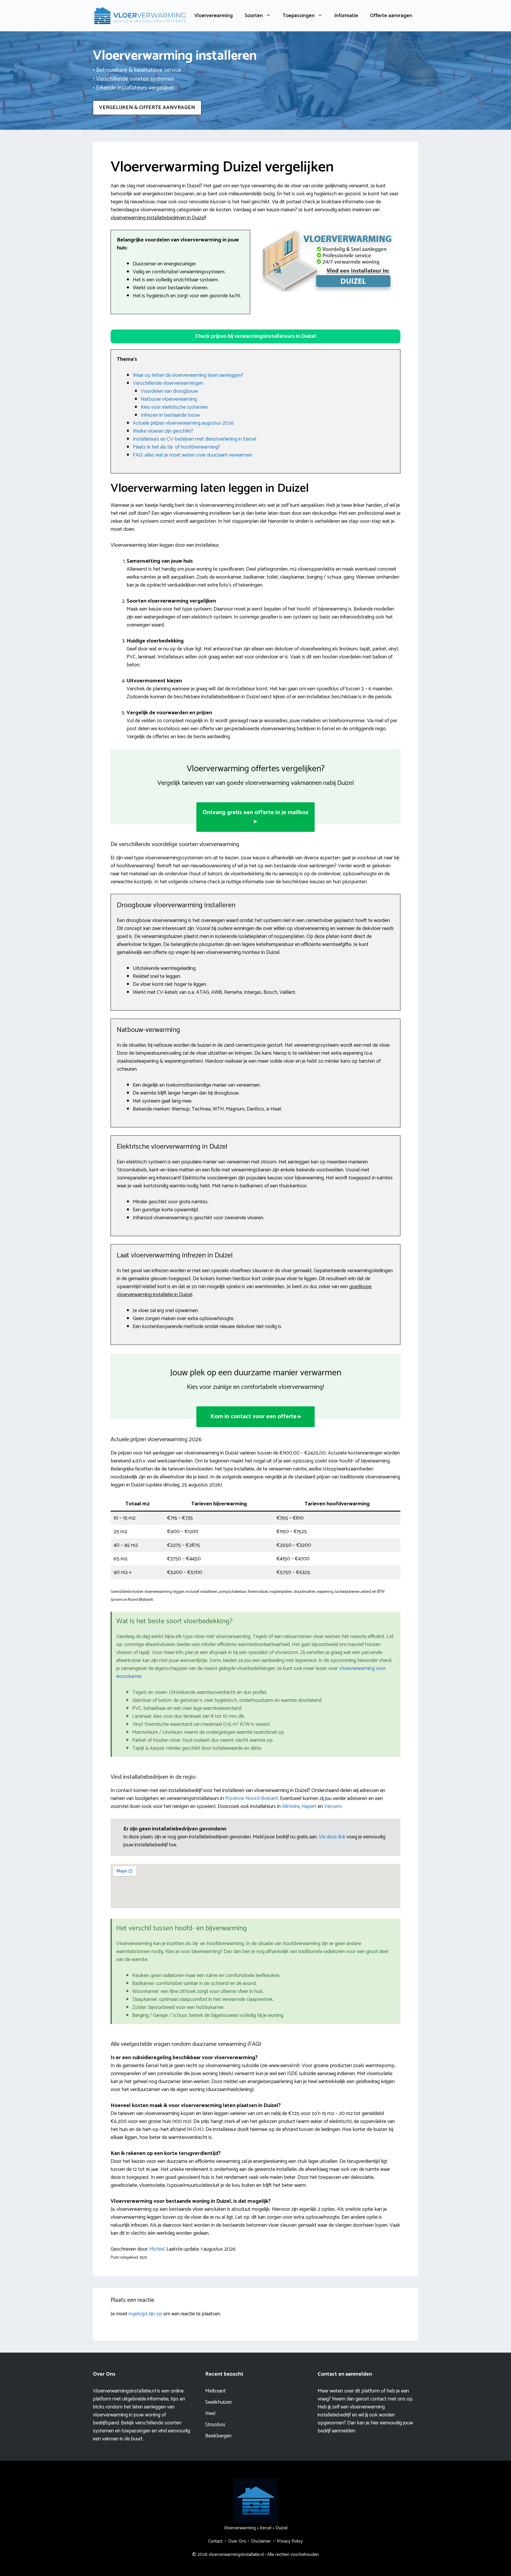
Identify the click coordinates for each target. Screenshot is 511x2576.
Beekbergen (218, 2436)
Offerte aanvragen (391, 16)
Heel (210, 2413)
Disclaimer (261, 2541)
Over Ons (237, 2541)
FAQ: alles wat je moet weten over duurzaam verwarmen (193, 455)
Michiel (157, 2249)
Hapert (309, 1806)
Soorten (254, 16)
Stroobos (215, 2425)
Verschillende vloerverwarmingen (168, 383)
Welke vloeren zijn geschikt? (163, 431)
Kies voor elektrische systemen (174, 407)
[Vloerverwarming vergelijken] (140, 15)
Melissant (215, 2391)
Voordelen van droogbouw (169, 391)
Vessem (333, 1806)
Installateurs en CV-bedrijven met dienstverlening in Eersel (194, 439)
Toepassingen (299, 16)
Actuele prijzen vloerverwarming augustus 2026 (183, 423)
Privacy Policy (290, 2541)
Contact (215, 2541)
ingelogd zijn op (145, 2314)
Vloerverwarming (214, 16)
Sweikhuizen (219, 2402)
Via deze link (333, 1837)
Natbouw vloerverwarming (169, 399)
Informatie (346, 16)
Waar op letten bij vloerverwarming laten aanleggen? (188, 375)
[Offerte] (328, 261)
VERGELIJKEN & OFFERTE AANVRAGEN (147, 108)
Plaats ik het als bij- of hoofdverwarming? (176, 447)
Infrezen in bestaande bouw (170, 415)
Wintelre (291, 1806)
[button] (256, 336)
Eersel (266, 2528)
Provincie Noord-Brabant (252, 1799)
